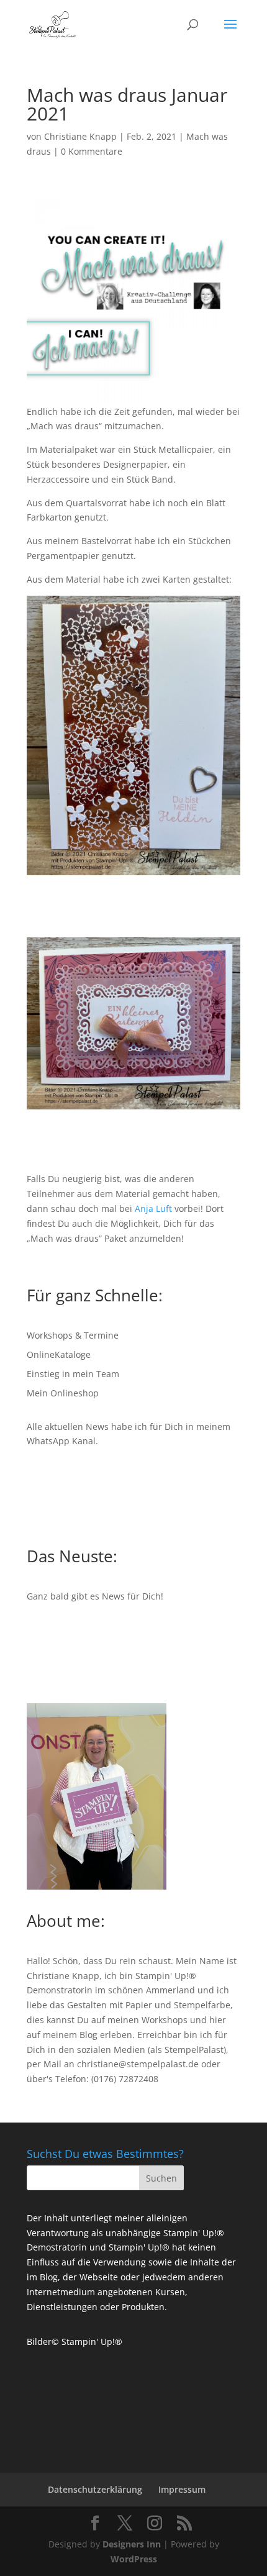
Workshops (165, 2020)
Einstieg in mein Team (73, 1374)
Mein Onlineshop (63, 1393)
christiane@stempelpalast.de (138, 2064)
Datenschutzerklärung (95, 2489)
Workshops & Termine (73, 1335)
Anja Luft (153, 1208)
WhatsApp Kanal (61, 1441)
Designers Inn (132, 2544)
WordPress (134, 2559)
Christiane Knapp (80, 136)
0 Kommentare (92, 151)
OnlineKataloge (59, 1354)
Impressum (182, 2489)
